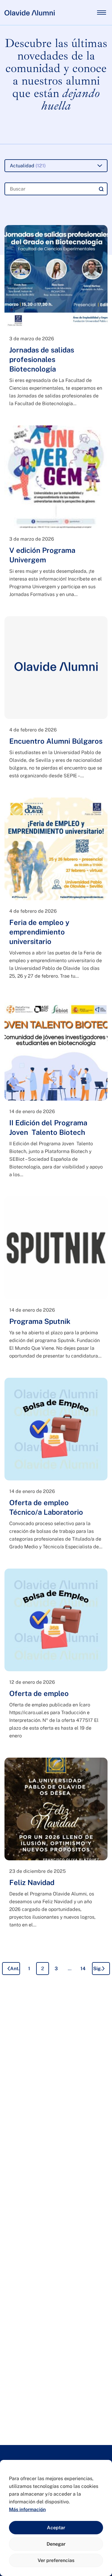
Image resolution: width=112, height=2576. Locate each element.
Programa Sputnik (40, 1321)
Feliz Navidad (32, 1882)
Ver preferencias (56, 2560)
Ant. (15, 1969)
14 (83, 1969)
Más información (27, 2509)
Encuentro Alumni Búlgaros (56, 741)
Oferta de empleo (39, 1693)
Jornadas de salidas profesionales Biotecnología (42, 359)
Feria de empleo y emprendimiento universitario (39, 932)
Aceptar (56, 2528)
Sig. (98, 1969)
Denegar (56, 2544)
